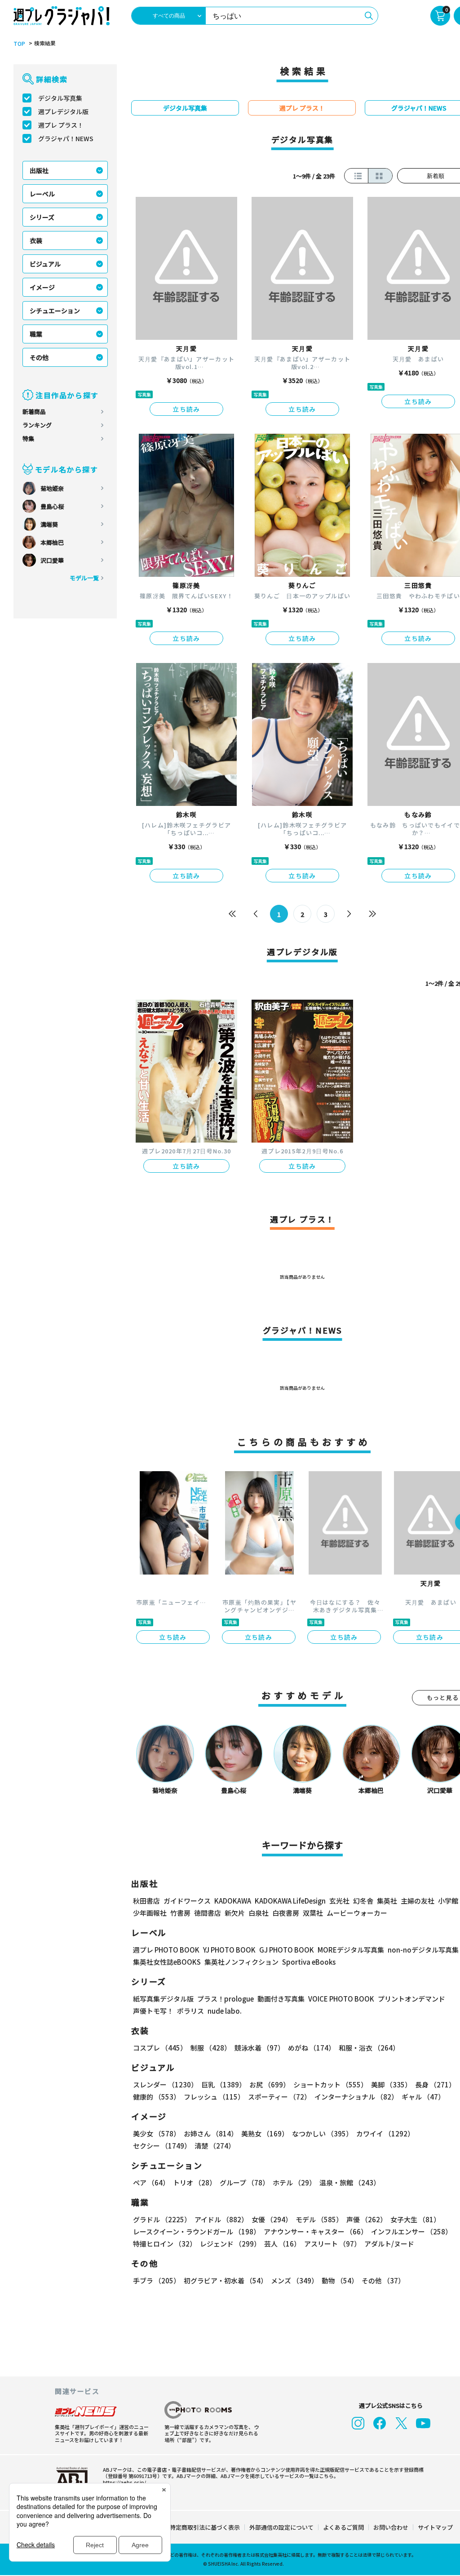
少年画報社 (150, 1913)
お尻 (270, 2084)
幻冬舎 (363, 1901)
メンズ (294, 2280)
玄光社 (339, 1901)
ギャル (423, 2097)
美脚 (391, 2084)
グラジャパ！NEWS (66, 138)
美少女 (157, 2133)
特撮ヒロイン (165, 2244)
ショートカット (330, 2084)
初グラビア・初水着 (226, 2280)
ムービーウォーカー (357, 1913)
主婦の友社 (418, 1901)
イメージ (42, 287)
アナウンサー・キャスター (316, 2231)
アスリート (332, 2244)
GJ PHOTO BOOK (287, 1950)
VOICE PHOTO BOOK (341, 1999)
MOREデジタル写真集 (351, 1950)
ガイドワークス (187, 1901)
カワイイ (385, 2133)
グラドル (162, 2219)
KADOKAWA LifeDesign (290, 1901)
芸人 (282, 2244)
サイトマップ (435, 2527)
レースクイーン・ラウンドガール (197, 2231)
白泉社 (259, 1913)
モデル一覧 (84, 578)
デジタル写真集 (60, 98)
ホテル (294, 2182)
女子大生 (415, 2219)
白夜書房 (286, 1913)
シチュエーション (55, 311)
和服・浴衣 (369, 2048)
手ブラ (157, 2280)
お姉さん (211, 2133)
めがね (312, 2048)
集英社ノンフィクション (241, 1962)
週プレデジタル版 (63, 111)
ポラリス (190, 2011)
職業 (36, 334)
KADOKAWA (233, 1901)
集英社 (387, 1901)
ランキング (37, 425)
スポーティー (279, 2097)
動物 (340, 2280)
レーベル (42, 194)
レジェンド (230, 2244)
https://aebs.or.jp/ (124, 2482)
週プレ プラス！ (61, 125)
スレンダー (165, 2084)
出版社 (39, 170)
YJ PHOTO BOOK (229, 1950)
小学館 (448, 1901)
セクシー (162, 2146)
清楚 (215, 2146)
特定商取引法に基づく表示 (205, 2527)
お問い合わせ (391, 2527)
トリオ (195, 2182)
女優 (272, 2219)
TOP (19, 44)
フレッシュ (214, 2097)
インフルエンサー (411, 2231)
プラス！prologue (226, 1999)
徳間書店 (208, 1913)
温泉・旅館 (350, 2182)
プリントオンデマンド (411, 1999)
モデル (319, 2219)
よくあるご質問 (343, 2527)
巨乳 (223, 2084)
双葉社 (313, 1913)
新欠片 (235, 1913)
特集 (28, 438)
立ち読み (186, 409)
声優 (367, 2219)
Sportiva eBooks (309, 1962)
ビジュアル (45, 264)
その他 (39, 357)
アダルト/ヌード (389, 2244)
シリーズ (42, 217)
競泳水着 (259, 2048)
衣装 (36, 240)
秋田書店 (146, 1901)
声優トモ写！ (153, 2011)
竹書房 (180, 1913)
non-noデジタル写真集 (423, 1950)
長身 (435, 2084)
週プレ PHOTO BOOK (166, 1950)
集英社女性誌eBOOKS (167, 1962)
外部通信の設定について (281, 2527)
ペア (151, 2182)
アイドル (221, 2219)
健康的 (157, 2097)
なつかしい (322, 2133)
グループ (244, 2182)
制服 (211, 2048)
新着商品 (34, 412)
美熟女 (265, 2133)
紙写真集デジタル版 (163, 1999)
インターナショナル (356, 2097)
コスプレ (160, 2048)
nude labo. (225, 2011)
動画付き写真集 (281, 1999)
